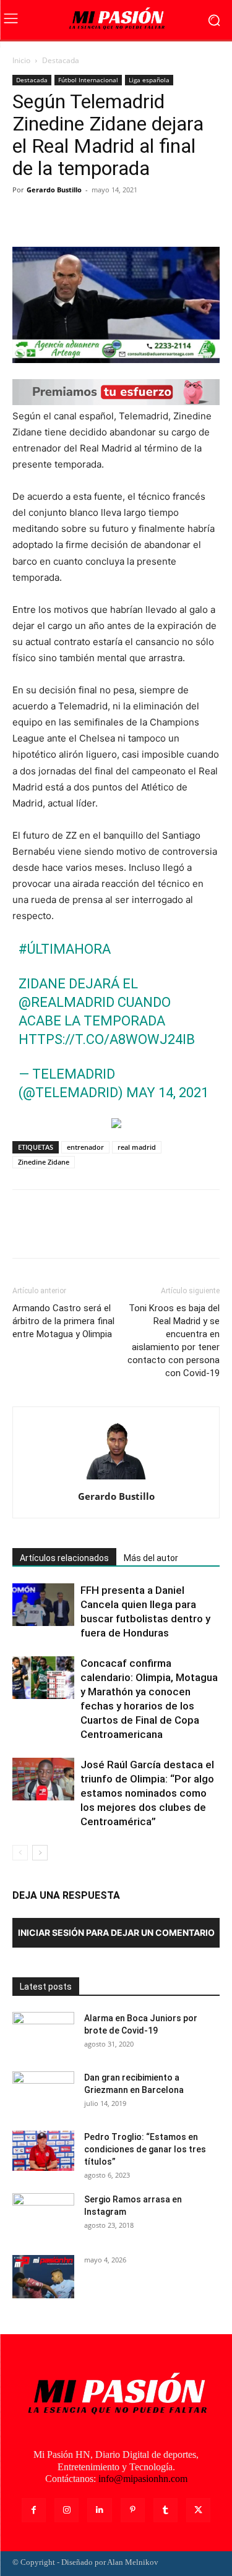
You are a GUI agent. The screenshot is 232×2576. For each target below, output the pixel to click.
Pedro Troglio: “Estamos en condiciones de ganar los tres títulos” (145, 2149)
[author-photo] (116, 1479)
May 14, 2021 (167, 1093)
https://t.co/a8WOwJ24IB (107, 1039)
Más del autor (151, 1558)
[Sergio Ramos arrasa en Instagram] (43, 2215)
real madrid (137, 1147)
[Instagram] (67, 2510)
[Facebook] (25, 218)
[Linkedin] (99, 2510)
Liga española (149, 80)
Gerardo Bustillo (54, 190)
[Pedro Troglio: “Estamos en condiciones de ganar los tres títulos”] (43, 2151)
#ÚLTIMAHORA (65, 949)
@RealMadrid (67, 1002)
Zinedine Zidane (44, 1162)
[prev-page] (20, 1853)
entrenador (85, 1147)
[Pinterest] (82, 218)
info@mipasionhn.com (143, 2479)
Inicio (21, 60)
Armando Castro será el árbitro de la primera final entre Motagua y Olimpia (63, 1321)
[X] (53, 218)
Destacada (61, 60)
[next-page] (40, 1853)
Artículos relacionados (64, 1558)
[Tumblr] (165, 2510)
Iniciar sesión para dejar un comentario (116, 1932)
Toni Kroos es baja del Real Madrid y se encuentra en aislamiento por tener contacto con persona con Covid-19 (174, 1341)
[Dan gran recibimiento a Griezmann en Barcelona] (43, 2093)
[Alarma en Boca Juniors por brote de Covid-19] (43, 2034)
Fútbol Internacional (88, 80)
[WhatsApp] (110, 218)
